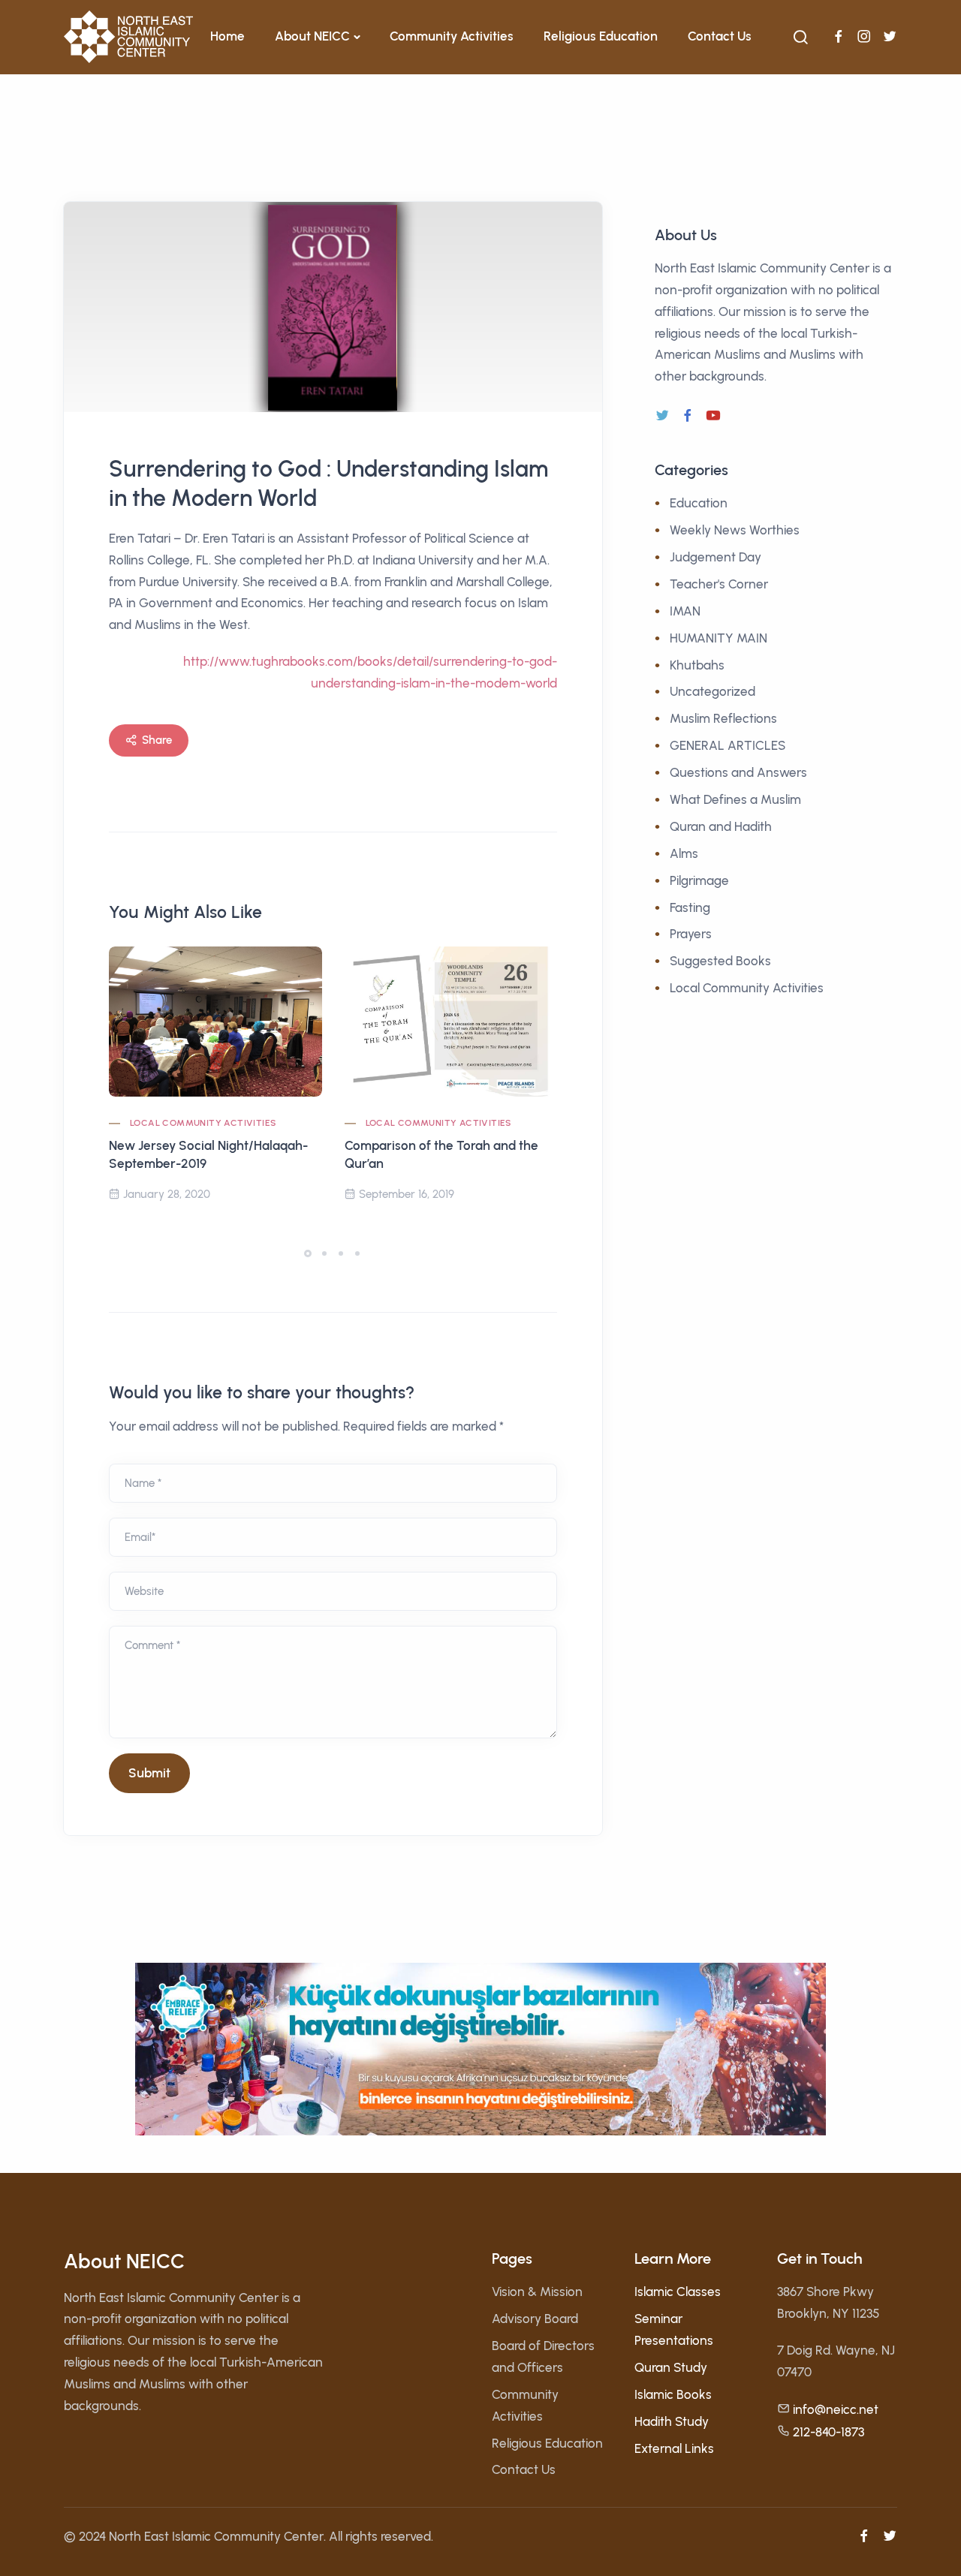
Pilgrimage (699, 880)
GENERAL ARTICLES (728, 745)
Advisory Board (535, 2319)
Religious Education (601, 36)
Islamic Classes (678, 2292)
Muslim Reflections (723, 718)
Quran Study (671, 2367)
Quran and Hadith (721, 826)
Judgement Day (715, 557)
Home (227, 36)
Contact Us (720, 36)
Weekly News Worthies (735, 530)
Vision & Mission (537, 2292)
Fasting (690, 907)
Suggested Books (720, 961)
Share (157, 740)
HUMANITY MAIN (718, 638)
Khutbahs (697, 665)
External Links (674, 2448)
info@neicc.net (836, 2409)
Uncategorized (712, 691)
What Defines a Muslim (735, 799)
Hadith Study (672, 2421)
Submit (149, 1773)
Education (699, 503)
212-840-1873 (828, 2432)
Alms (684, 853)
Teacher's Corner (719, 584)
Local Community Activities (203, 1123)
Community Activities (452, 36)
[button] (308, 1253)
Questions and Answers (738, 772)
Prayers (691, 934)
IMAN (685, 611)
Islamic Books (673, 2394)
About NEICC (312, 36)
